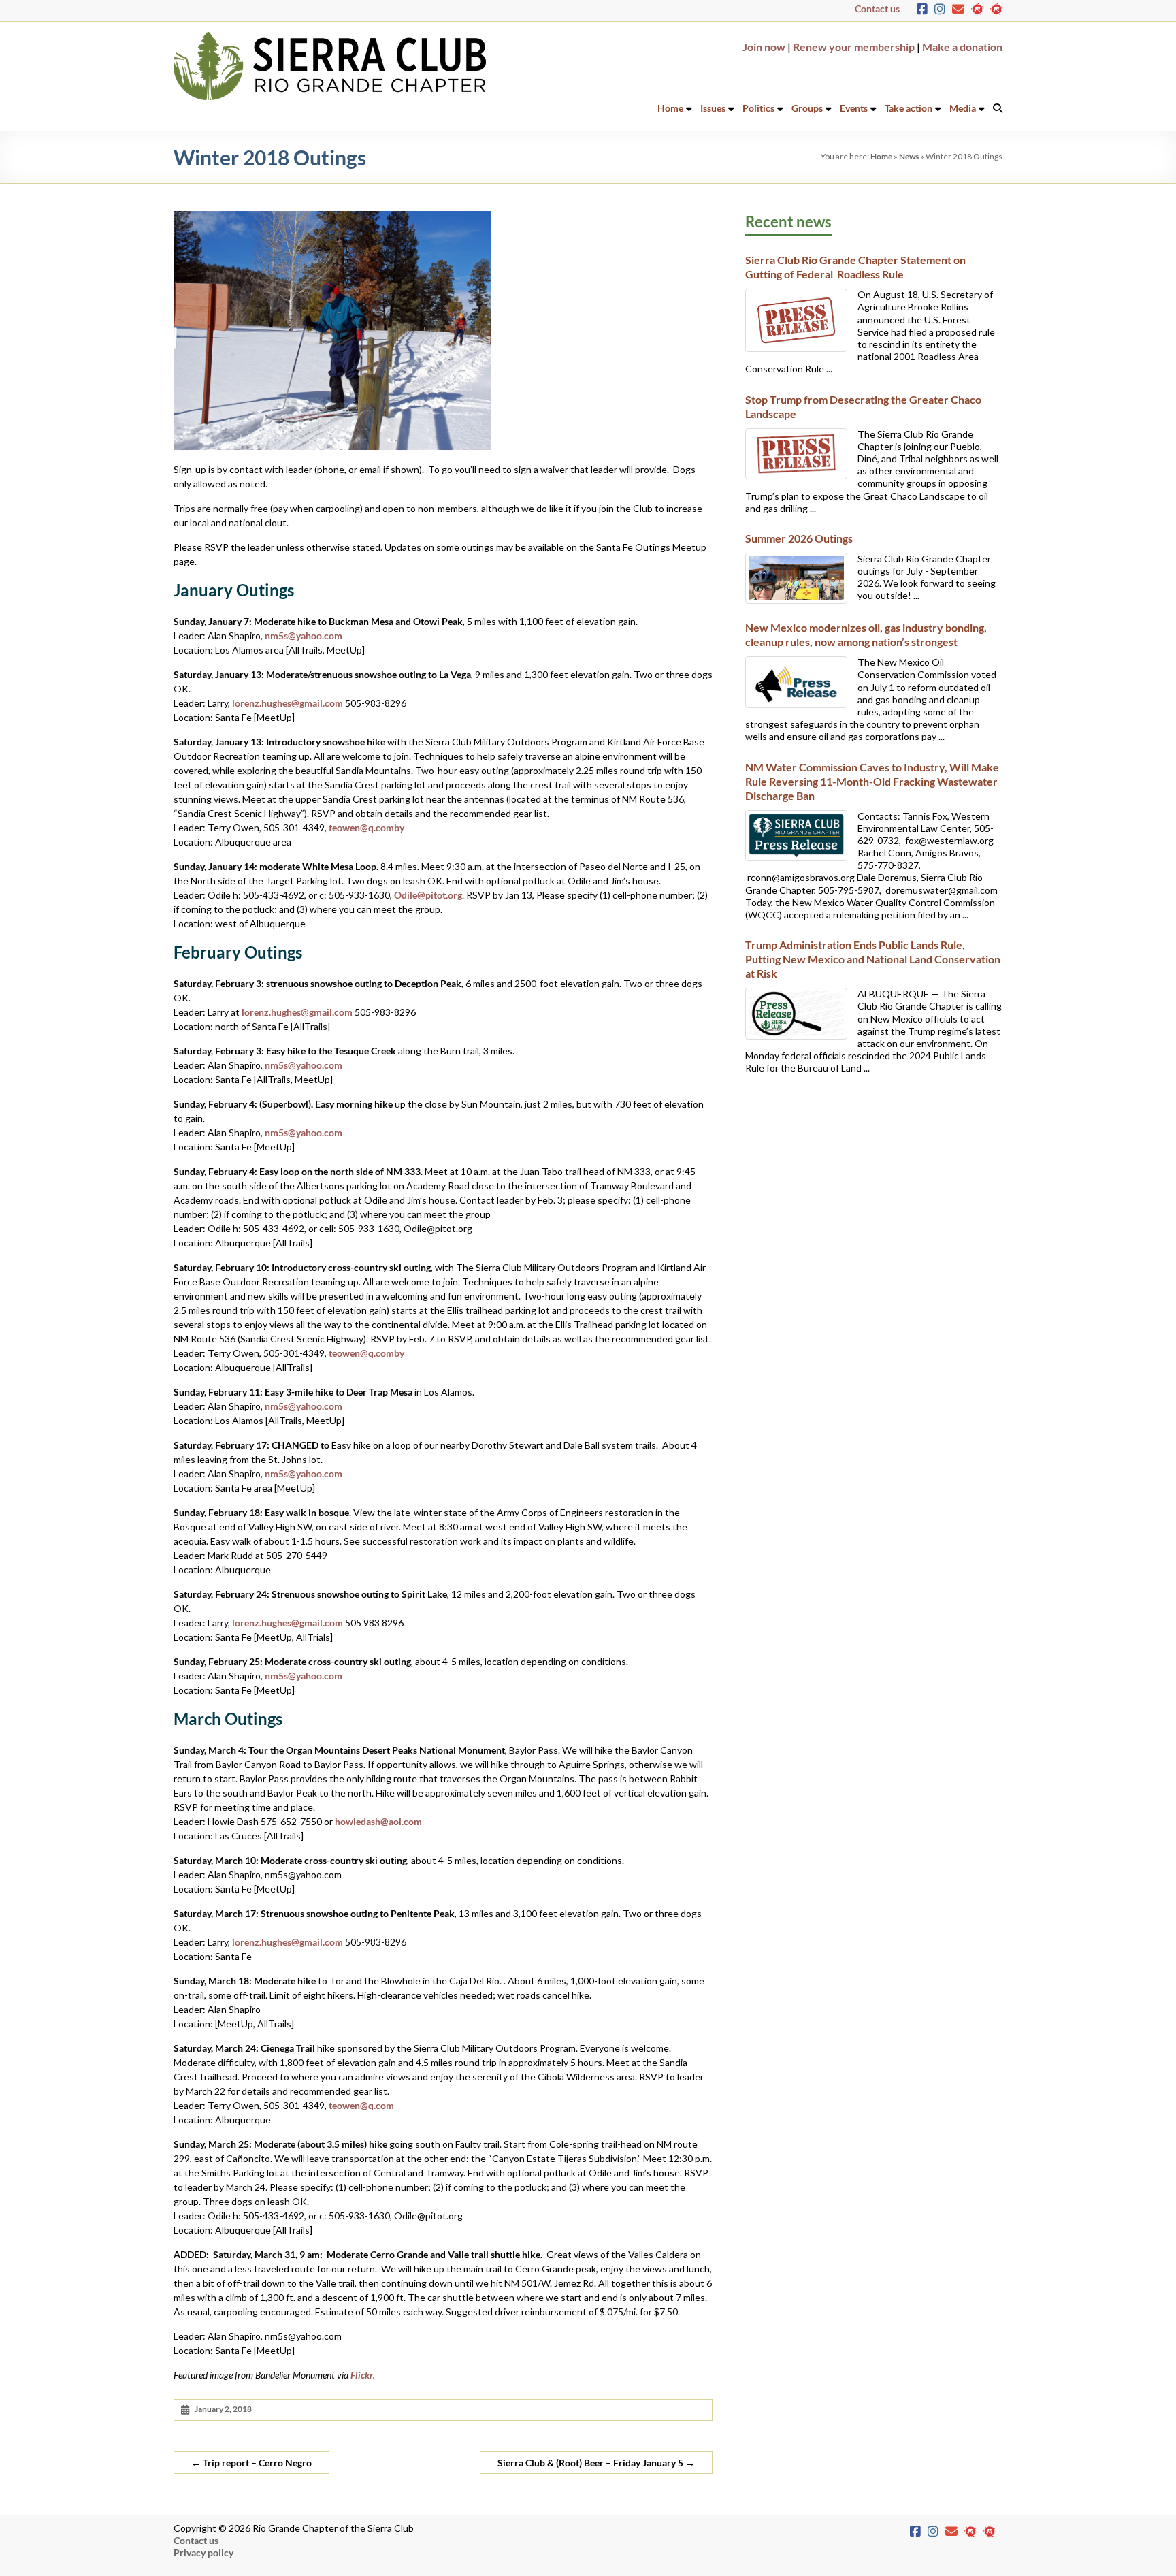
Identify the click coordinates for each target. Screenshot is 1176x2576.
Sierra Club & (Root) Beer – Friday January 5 (596, 2463)
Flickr (362, 2375)
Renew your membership (854, 47)
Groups (807, 108)
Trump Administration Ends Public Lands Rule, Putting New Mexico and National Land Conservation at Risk (873, 959)
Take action (909, 108)
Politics (758, 108)
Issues (713, 108)
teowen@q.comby (366, 827)
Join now (764, 47)
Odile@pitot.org (428, 895)
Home (670, 108)
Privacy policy (203, 2553)
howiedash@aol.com (378, 1821)
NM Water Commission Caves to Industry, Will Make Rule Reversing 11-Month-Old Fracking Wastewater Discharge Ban (872, 781)
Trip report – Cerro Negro (251, 2463)
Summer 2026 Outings (799, 538)
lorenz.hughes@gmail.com (288, 703)
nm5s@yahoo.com (304, 635)
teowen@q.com (361, 2105)
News (909, 156)
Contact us (877, 9)
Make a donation (962, 47)
